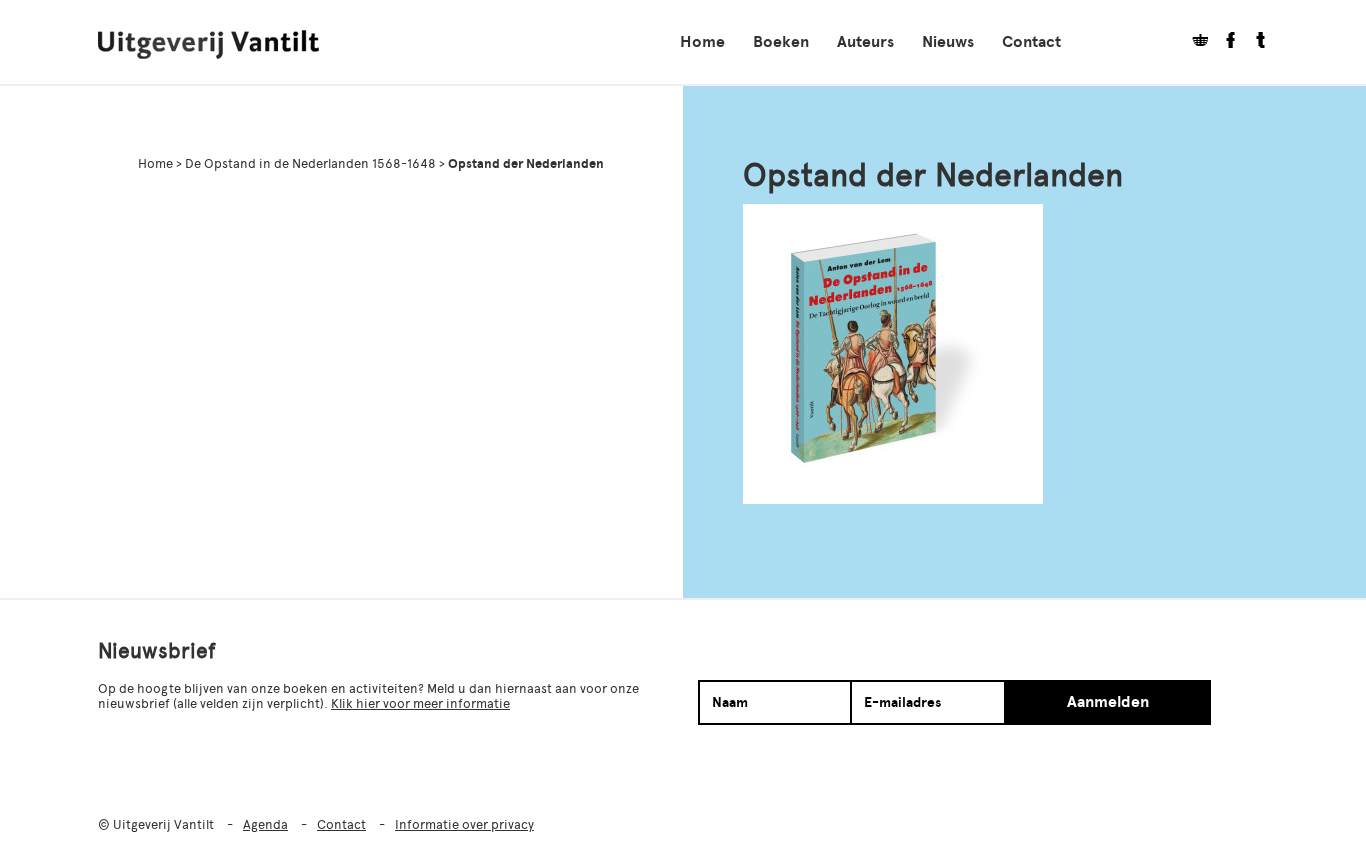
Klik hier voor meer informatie (420, 703)
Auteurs (865, 42)
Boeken (781, 42)
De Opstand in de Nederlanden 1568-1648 (310, 163)
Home (702, 42)
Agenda (265, 824)
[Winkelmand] (1193, 42)
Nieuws (948, 42)
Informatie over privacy (464, 824)
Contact (1031, 42)
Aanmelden (1108, 702)
